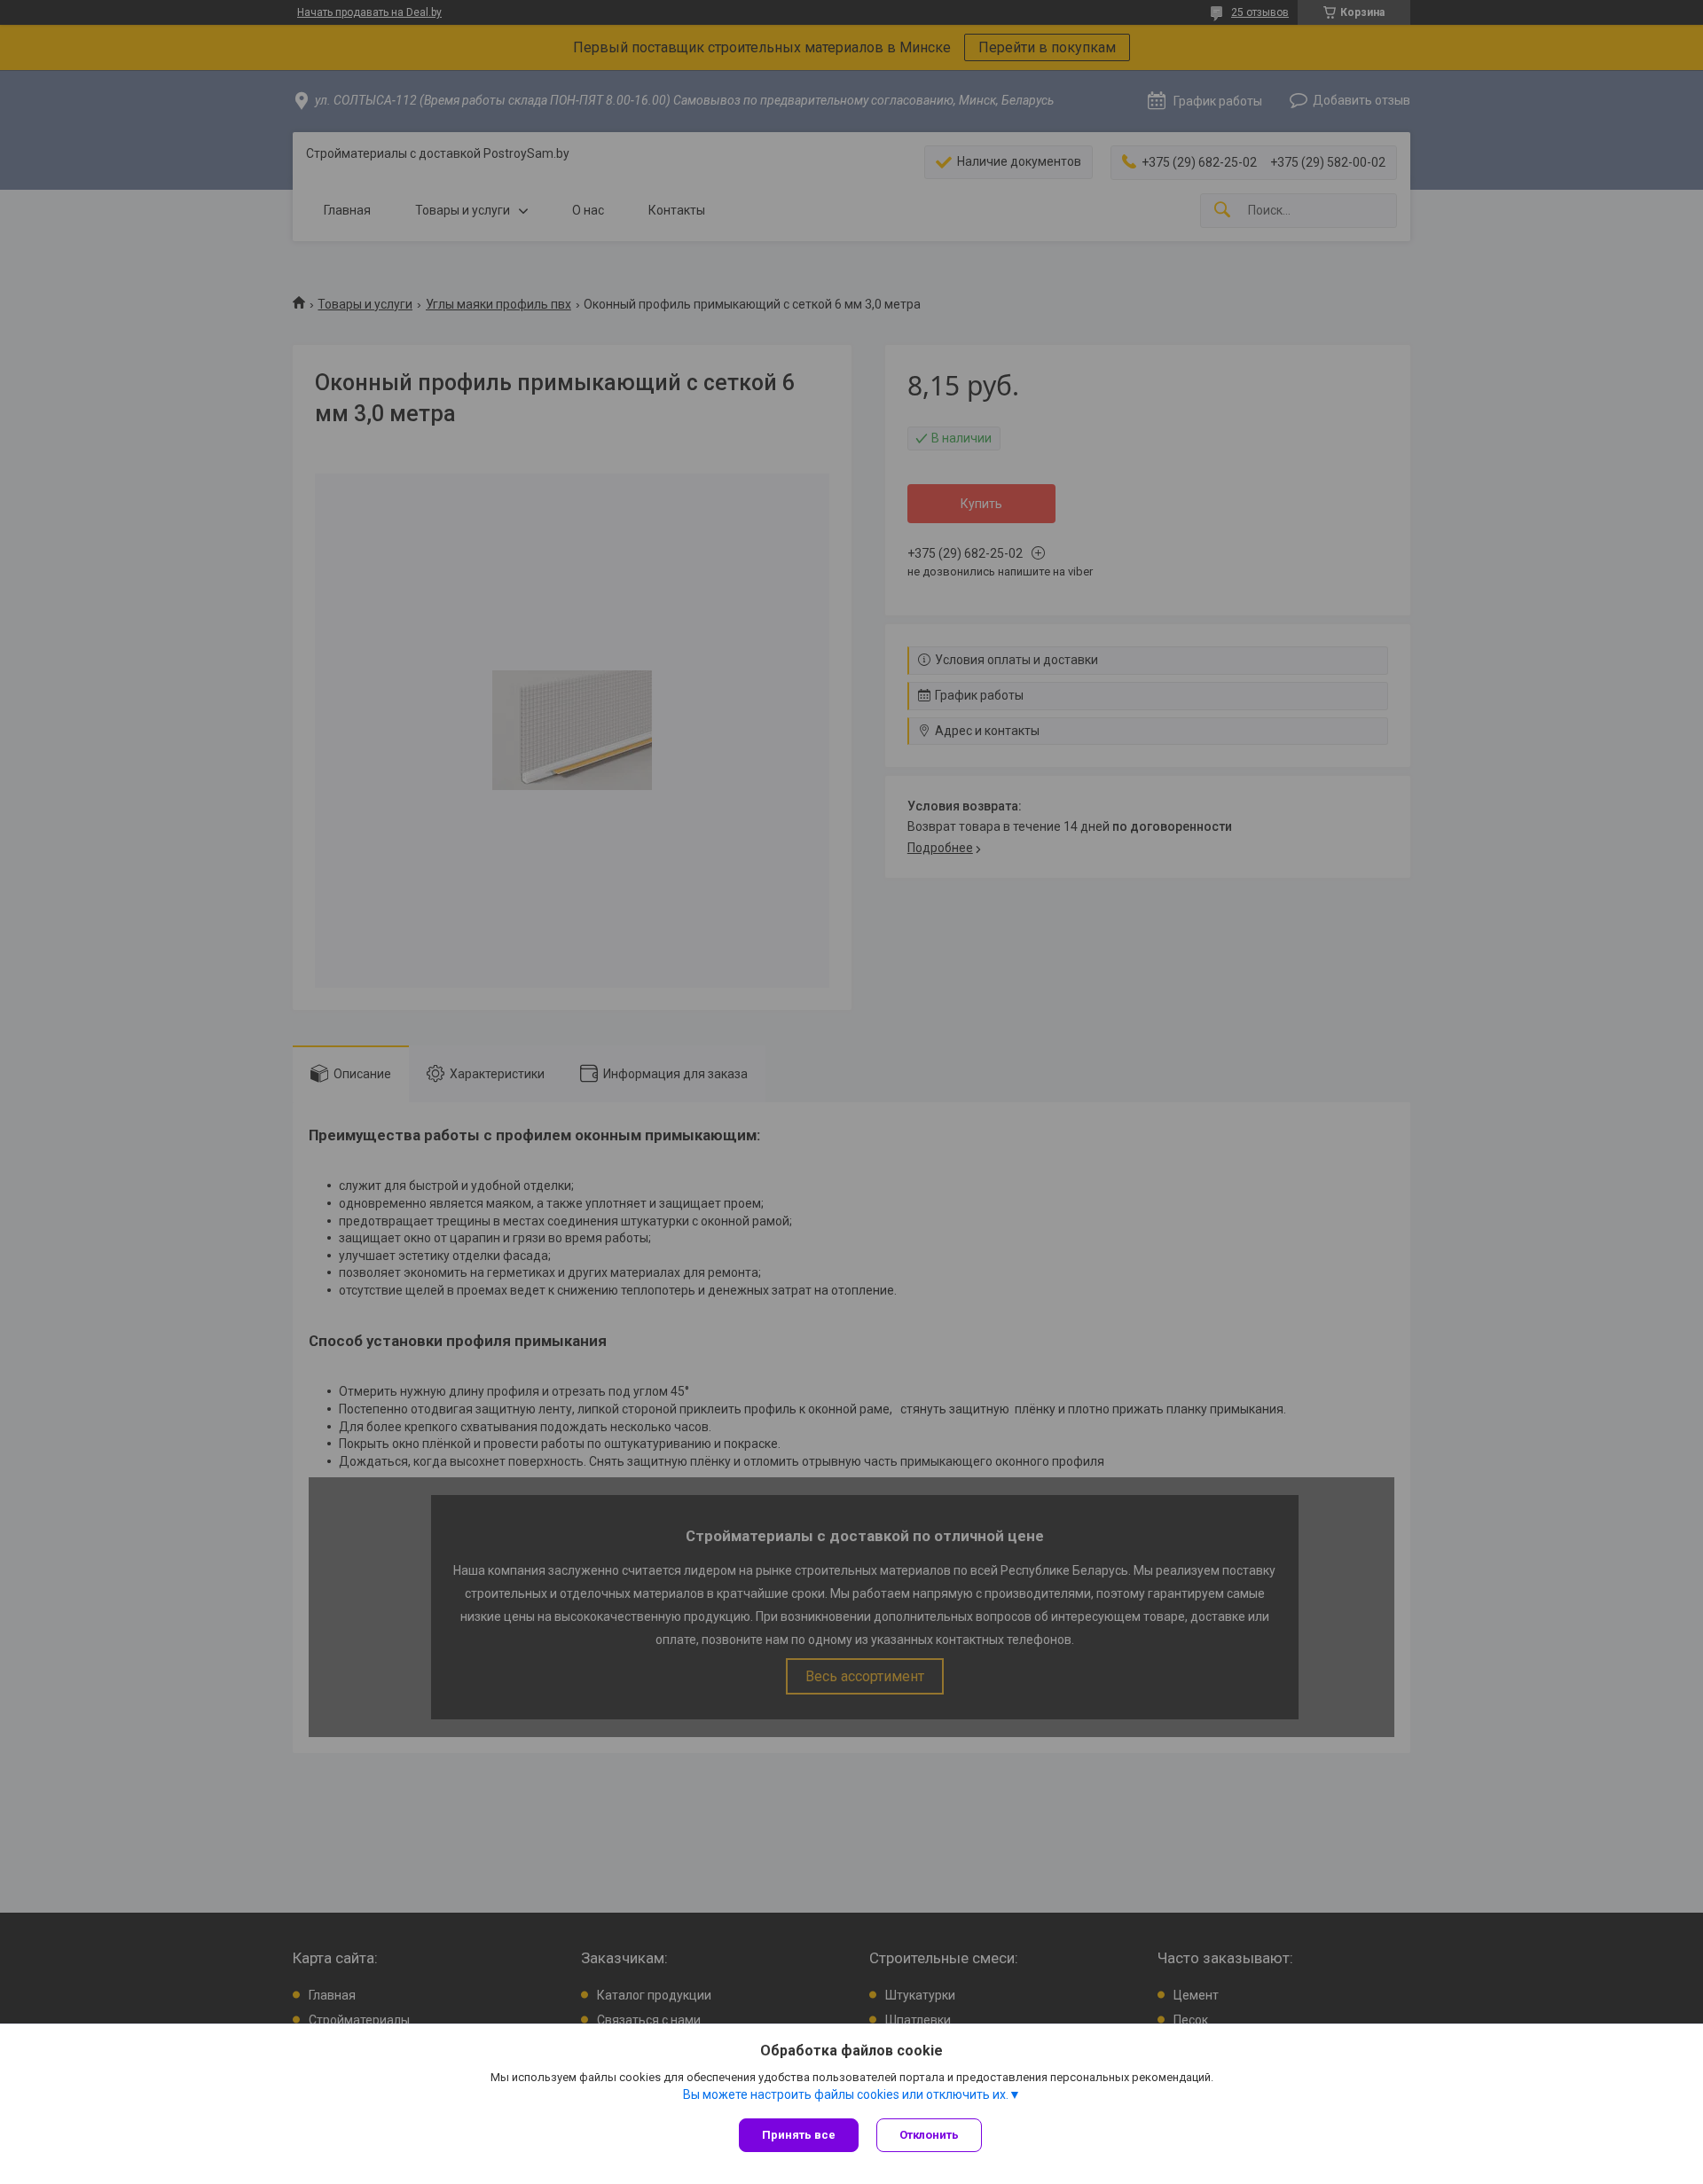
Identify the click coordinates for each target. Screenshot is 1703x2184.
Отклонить (929, 2135)
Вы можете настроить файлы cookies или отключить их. (846, 2094)
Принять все (799, 2135)
